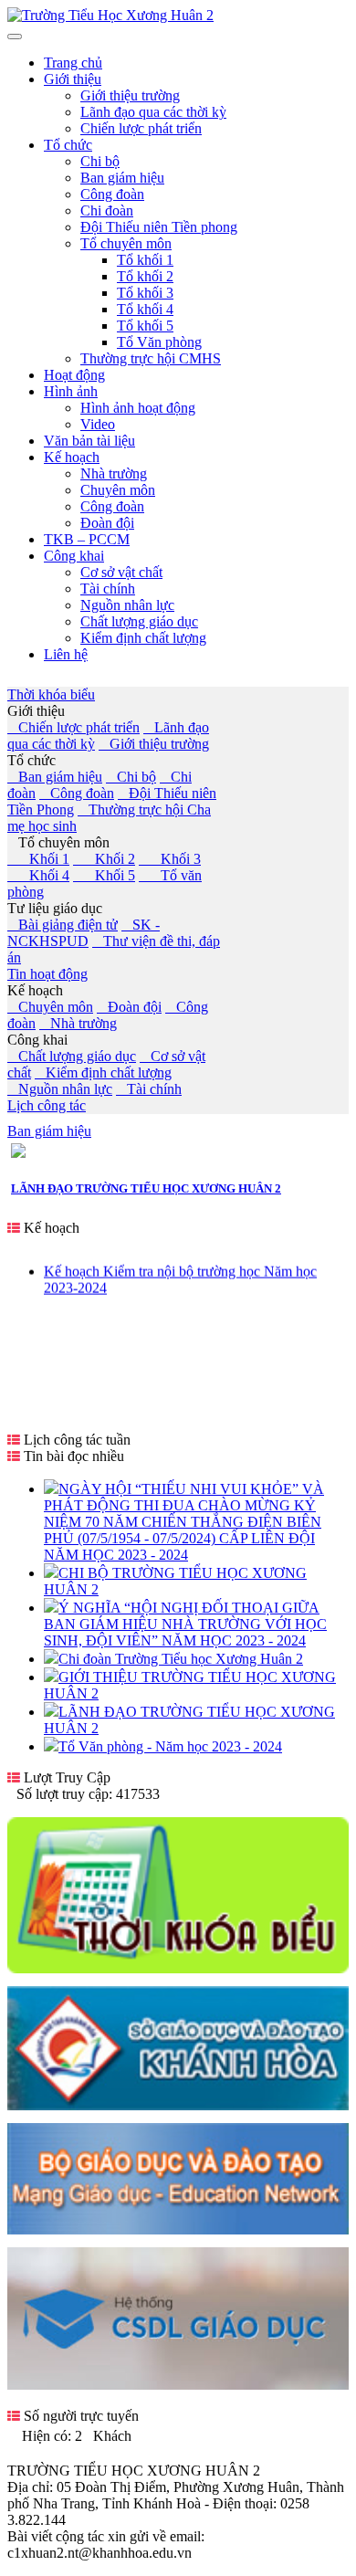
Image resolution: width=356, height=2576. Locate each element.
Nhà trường (78, 1023)
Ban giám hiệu (55, 777)
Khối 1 (38, 859)
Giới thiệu (36, 711)
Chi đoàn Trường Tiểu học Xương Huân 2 (181, 1659)
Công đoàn (77, 793)
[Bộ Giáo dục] (178, 2229)
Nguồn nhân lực (60, 1089)
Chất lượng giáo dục (72, 1056)
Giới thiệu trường (154, 744)
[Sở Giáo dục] (178, 2105)
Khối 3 (170, 859)
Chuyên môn (50, 1007)
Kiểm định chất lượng (103, 1072)
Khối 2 (104, 859)
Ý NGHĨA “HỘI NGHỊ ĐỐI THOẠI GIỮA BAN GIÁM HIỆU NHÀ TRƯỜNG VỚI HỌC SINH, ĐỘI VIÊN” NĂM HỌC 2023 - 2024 (185, 1624)
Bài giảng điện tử (63, 925)
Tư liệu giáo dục (55, 908)
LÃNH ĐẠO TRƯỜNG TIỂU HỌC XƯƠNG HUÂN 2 (146, 1188)
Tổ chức (31, 760)
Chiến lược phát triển (73, 727)
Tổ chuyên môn (58, 842)
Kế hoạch (35, 990)
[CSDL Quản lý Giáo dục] (178, 2380)
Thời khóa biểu (51, 694)
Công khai (37, 1040)
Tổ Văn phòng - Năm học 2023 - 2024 (170, 1746)
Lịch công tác (47, 1105)
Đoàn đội (129, 1007)
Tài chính (149, 1089)
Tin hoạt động (47, 974)
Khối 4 (38, 875)
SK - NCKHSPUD (84, 933)
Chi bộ (131, 777)
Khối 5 (104, 875)
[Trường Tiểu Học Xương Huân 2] (110, 15)
